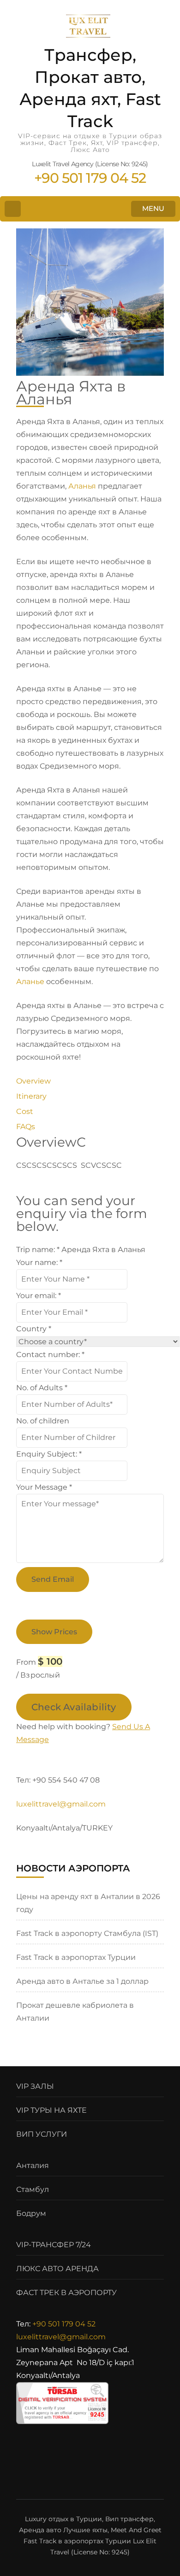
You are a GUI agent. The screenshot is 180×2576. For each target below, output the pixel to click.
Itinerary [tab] (31, 1096)
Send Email (53, 1579)
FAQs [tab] (26, 1127)
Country (34, 1329)
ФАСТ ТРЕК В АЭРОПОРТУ (66, 2293)
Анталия (33, 2165)
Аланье (30, 982)
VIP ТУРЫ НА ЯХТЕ (51, 2110)
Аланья (82, 486)
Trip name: (38, 1250)
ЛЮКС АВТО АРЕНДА (57, 2269)
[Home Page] (13, 209)
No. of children (43, 1421)
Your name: (39, 1262)
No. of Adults (42, 1388)
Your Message (44, 1487)
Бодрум (31, 2213)
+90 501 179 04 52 (64, 2324)
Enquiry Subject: (49, 1454)
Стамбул (33, 2189)
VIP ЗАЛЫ (35, 2086)
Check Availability (74, 1707)
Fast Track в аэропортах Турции (76, 1957)
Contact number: (50, 1355)
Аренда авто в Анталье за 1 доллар (82, 1981)
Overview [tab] (33, 1081)
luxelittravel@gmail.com (61, 2337)
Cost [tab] (25, 1111)
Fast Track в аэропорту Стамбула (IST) (87, 1933)
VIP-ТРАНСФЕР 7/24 (54, 2245)
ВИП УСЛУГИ (42, 2134)
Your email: (39, 1296)
